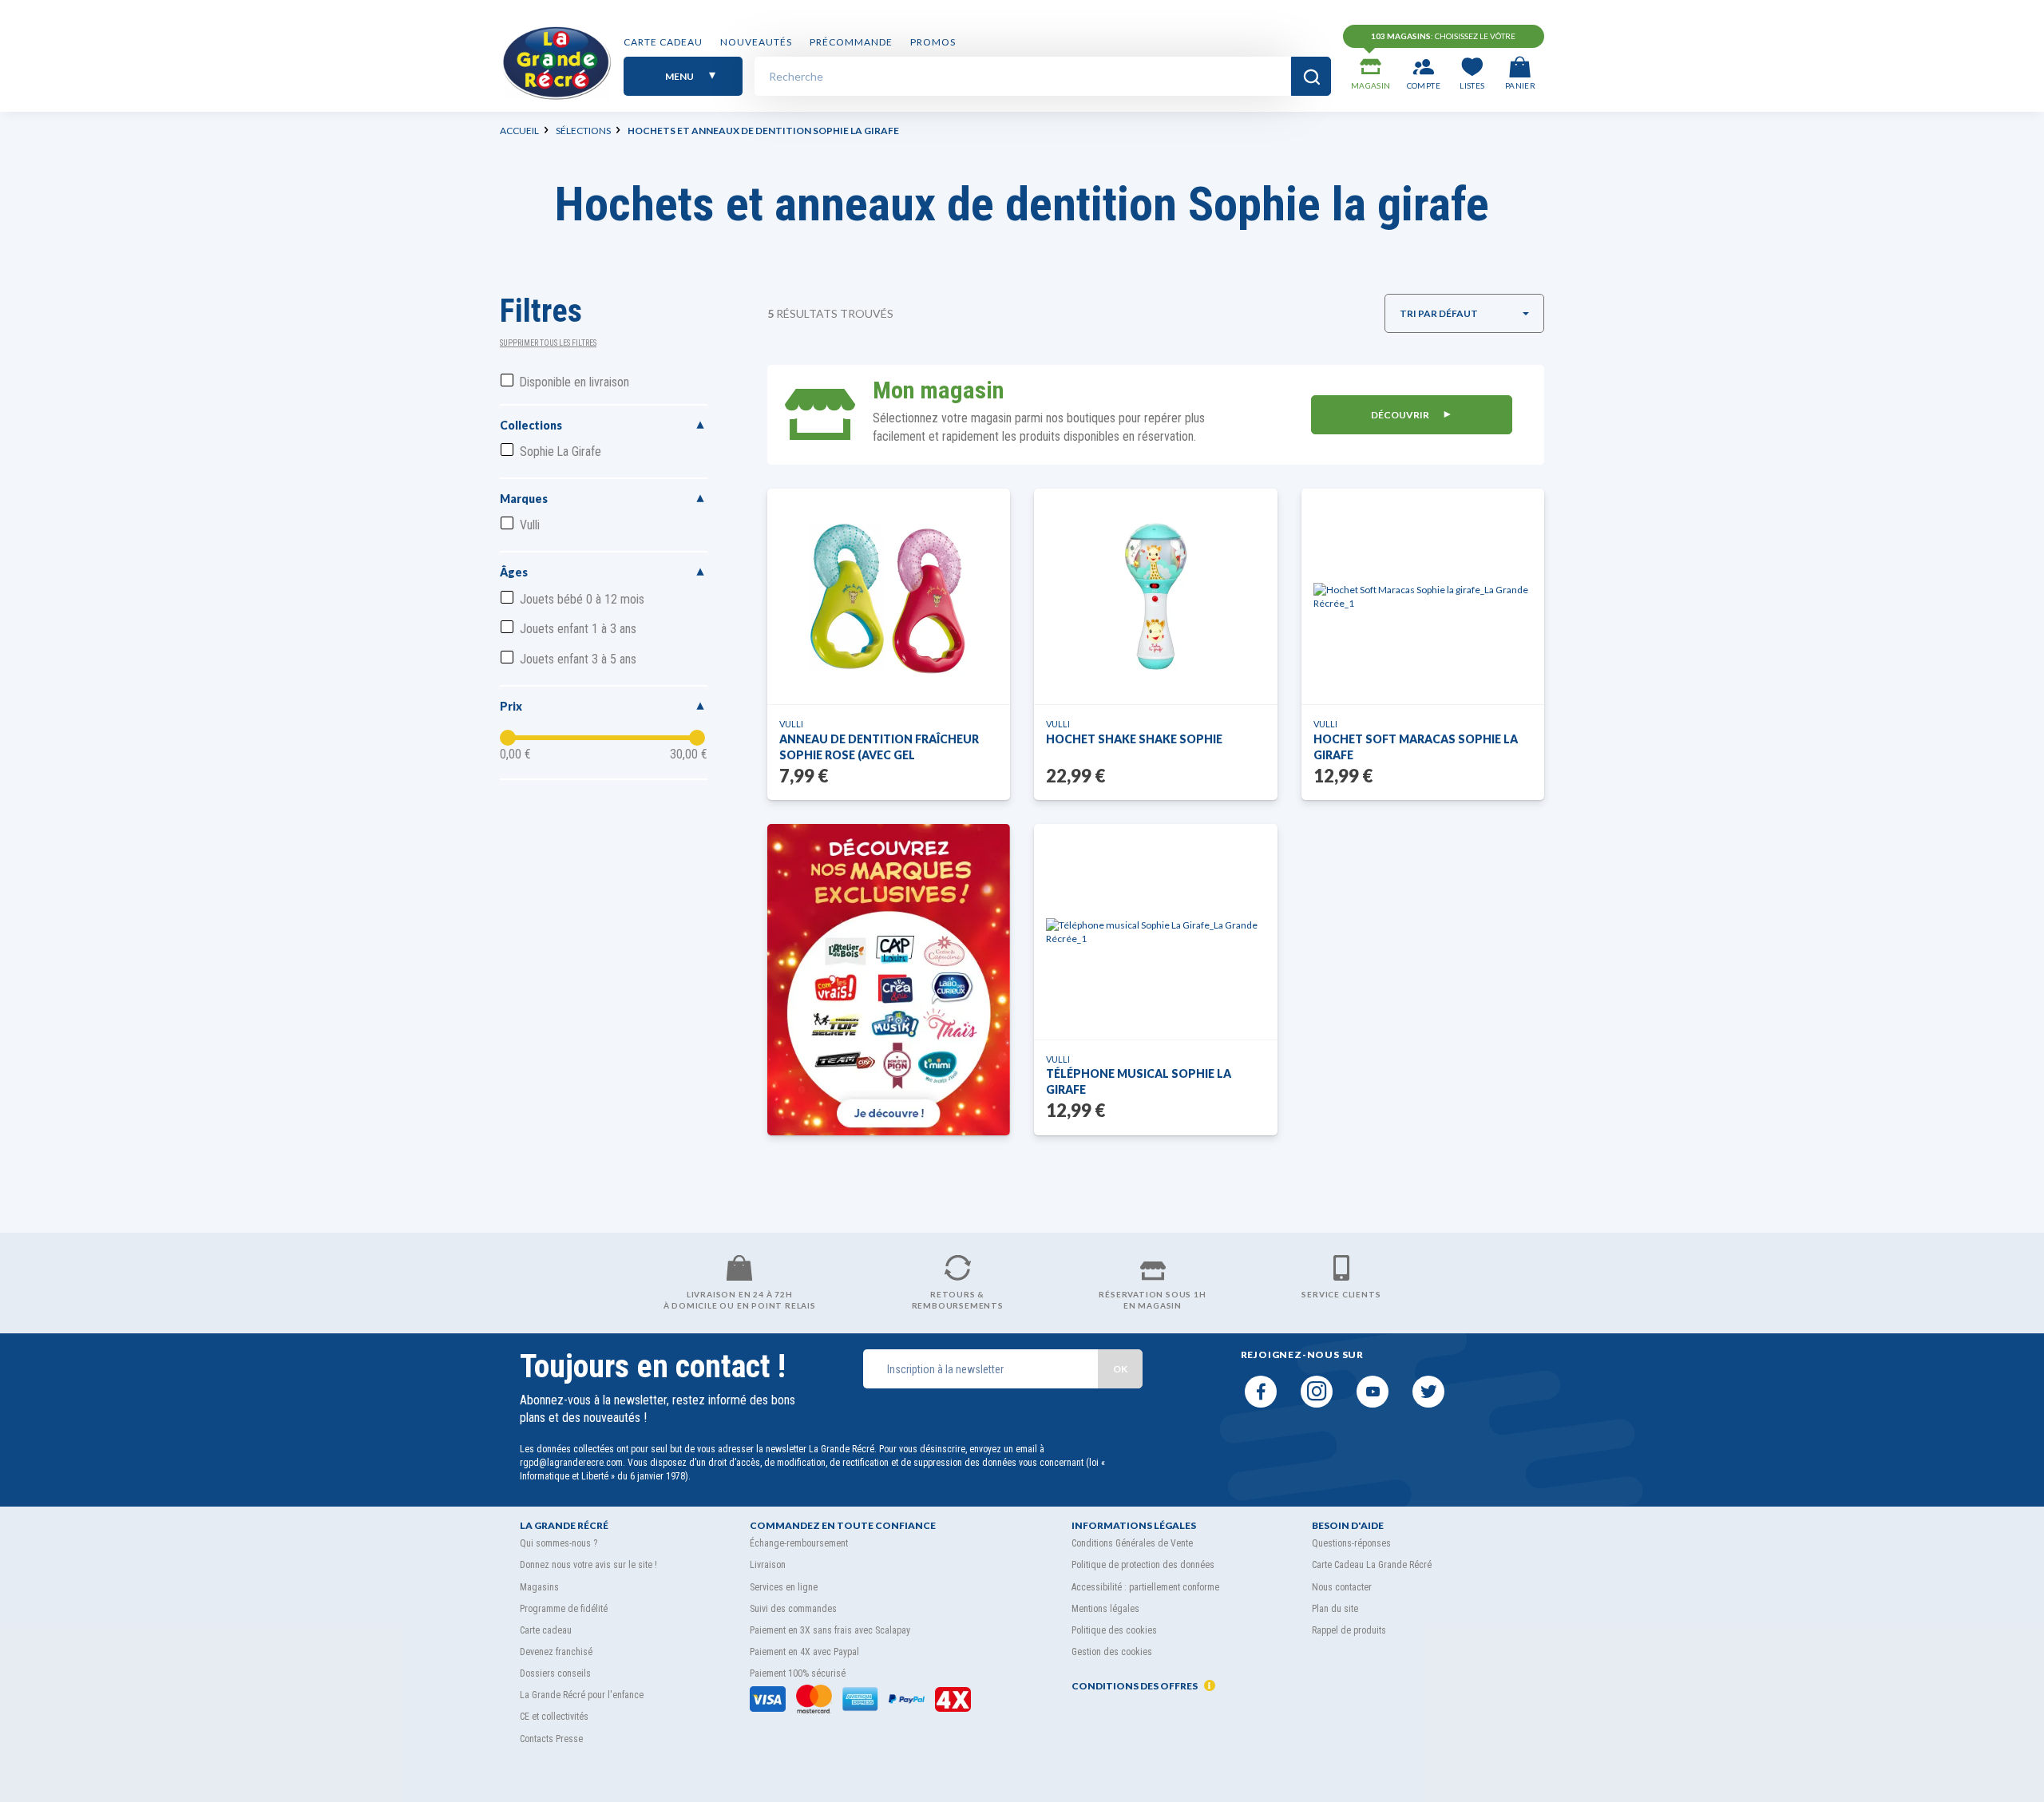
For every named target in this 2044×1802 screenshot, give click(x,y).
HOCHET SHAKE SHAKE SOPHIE (1134, 739)
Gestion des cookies (1112, 1652)
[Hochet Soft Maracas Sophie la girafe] (1423, 596)
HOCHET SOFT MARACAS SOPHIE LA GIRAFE (1416, 747)
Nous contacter (1342, 1587)
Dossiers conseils (555, 1673)
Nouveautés (756, 42)
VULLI (791, 724)
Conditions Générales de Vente (1132, 1543)
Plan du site (1335, 1609)
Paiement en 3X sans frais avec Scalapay (830, 1630)
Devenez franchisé (556, 1652)
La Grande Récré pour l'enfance (582, 1695)
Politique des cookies (1114, 1630)
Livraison (768, 1565)
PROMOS (933, 42)
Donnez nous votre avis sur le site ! (588, 1565)
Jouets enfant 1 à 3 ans (578, 629)
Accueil (519, 131)
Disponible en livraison (574, 382)
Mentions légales (1105, 1609)
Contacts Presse (551, 1739)
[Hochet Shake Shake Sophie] (1155, 596)
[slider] (508, 738)
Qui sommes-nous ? (559, 1543)
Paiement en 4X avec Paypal (804, 1652)
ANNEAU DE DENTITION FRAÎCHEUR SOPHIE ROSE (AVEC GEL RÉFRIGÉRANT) (879, 748)
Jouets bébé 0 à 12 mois (582, 599)
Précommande (851, 42)
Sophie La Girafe (561, 451)
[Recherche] (1311, 76)
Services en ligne (784, 1587)
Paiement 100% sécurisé (798, 1673)
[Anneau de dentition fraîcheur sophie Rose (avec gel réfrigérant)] (889, 596)
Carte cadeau (663, 42)
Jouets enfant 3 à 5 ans (578, 659)
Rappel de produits (1349, 1630)
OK (1120, 1369)
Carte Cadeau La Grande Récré (1372, 1565)
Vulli (530, 525)
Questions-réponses (1351, 1543)
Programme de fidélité (564, 1609)
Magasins (539, 1587)
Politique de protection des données (1143, 1565)
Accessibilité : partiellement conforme (1145, 1587)
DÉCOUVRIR (1401, 415)
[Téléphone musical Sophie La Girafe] (1156, 932)
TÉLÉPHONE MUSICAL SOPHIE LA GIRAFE (1139, 1081)
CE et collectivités (554, 1717)
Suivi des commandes (793, 1609)
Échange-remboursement (799, 1543)
